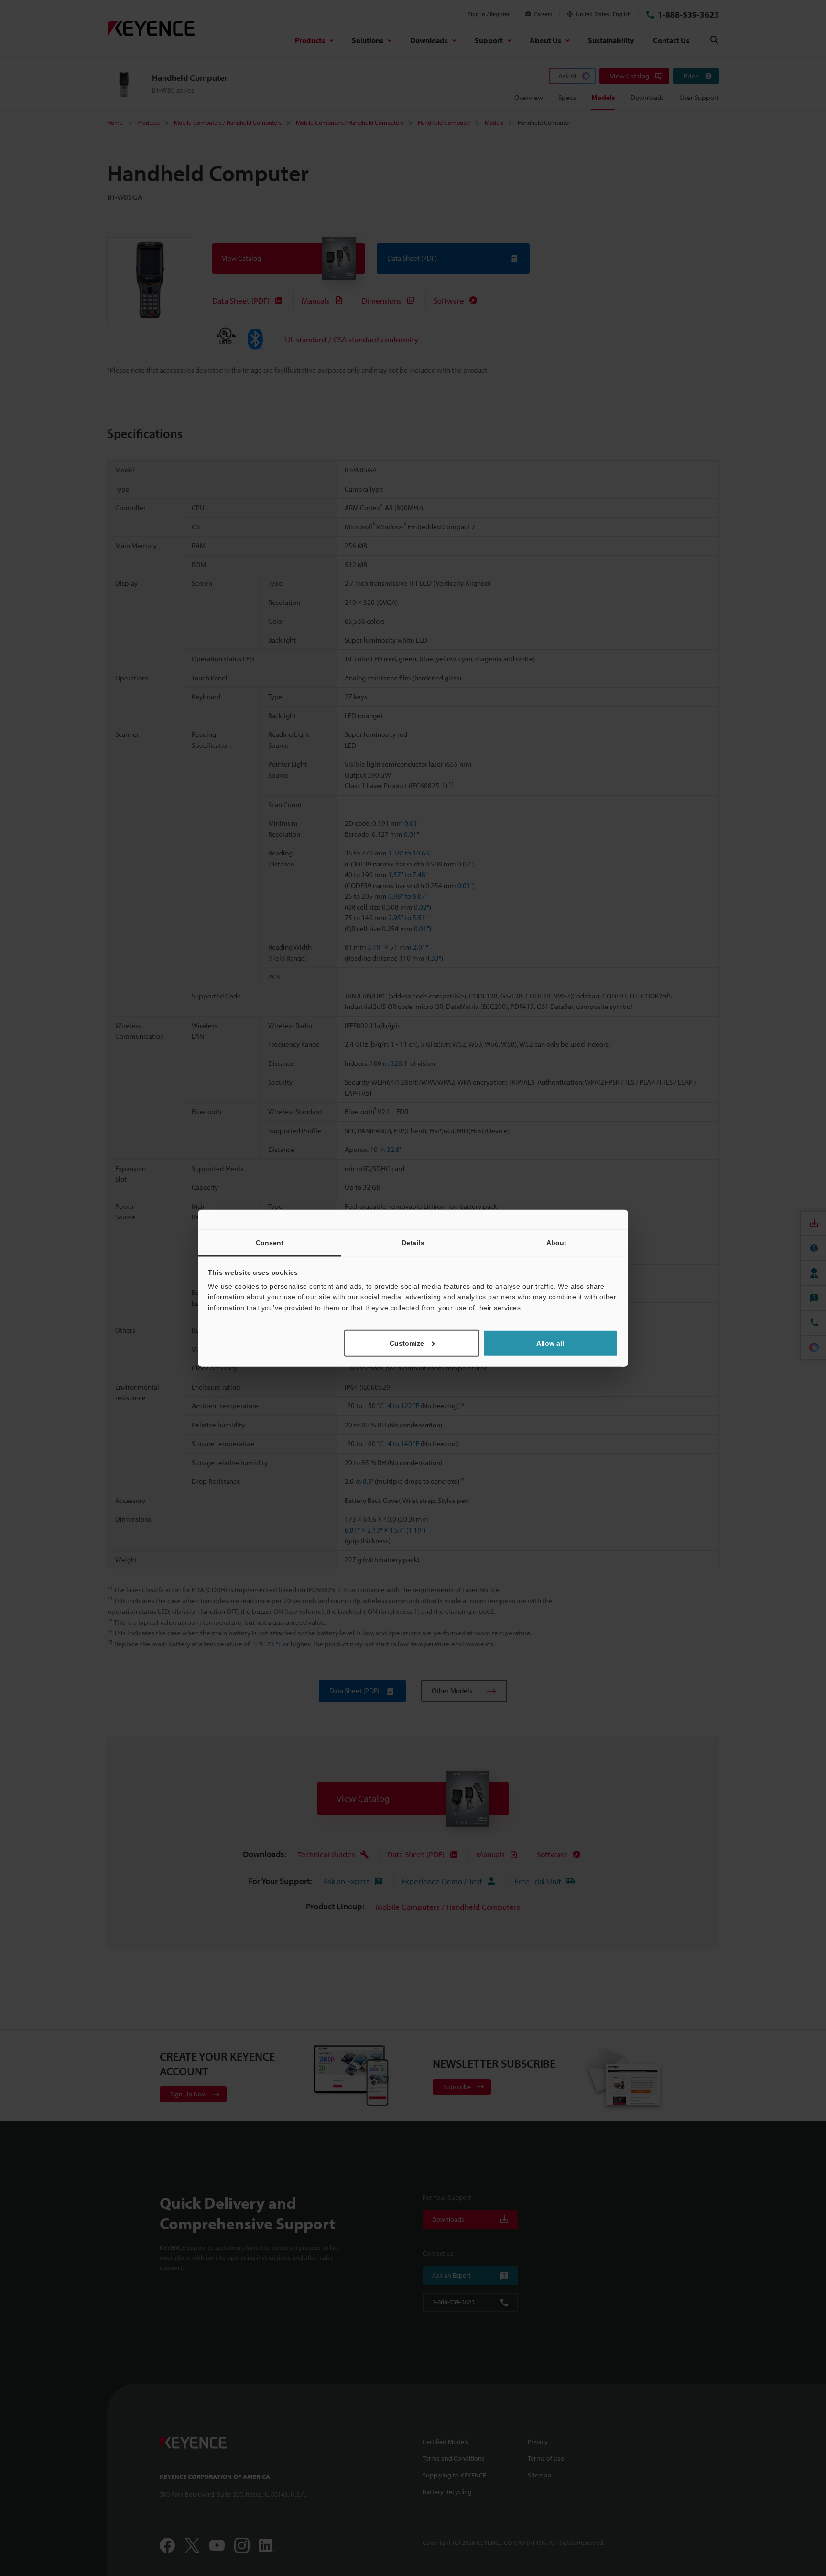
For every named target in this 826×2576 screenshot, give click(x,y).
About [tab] (557, 1242)
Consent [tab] (270, 1242)
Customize (407, 1343)
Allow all (550, 1343)
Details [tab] (413, 1242)
